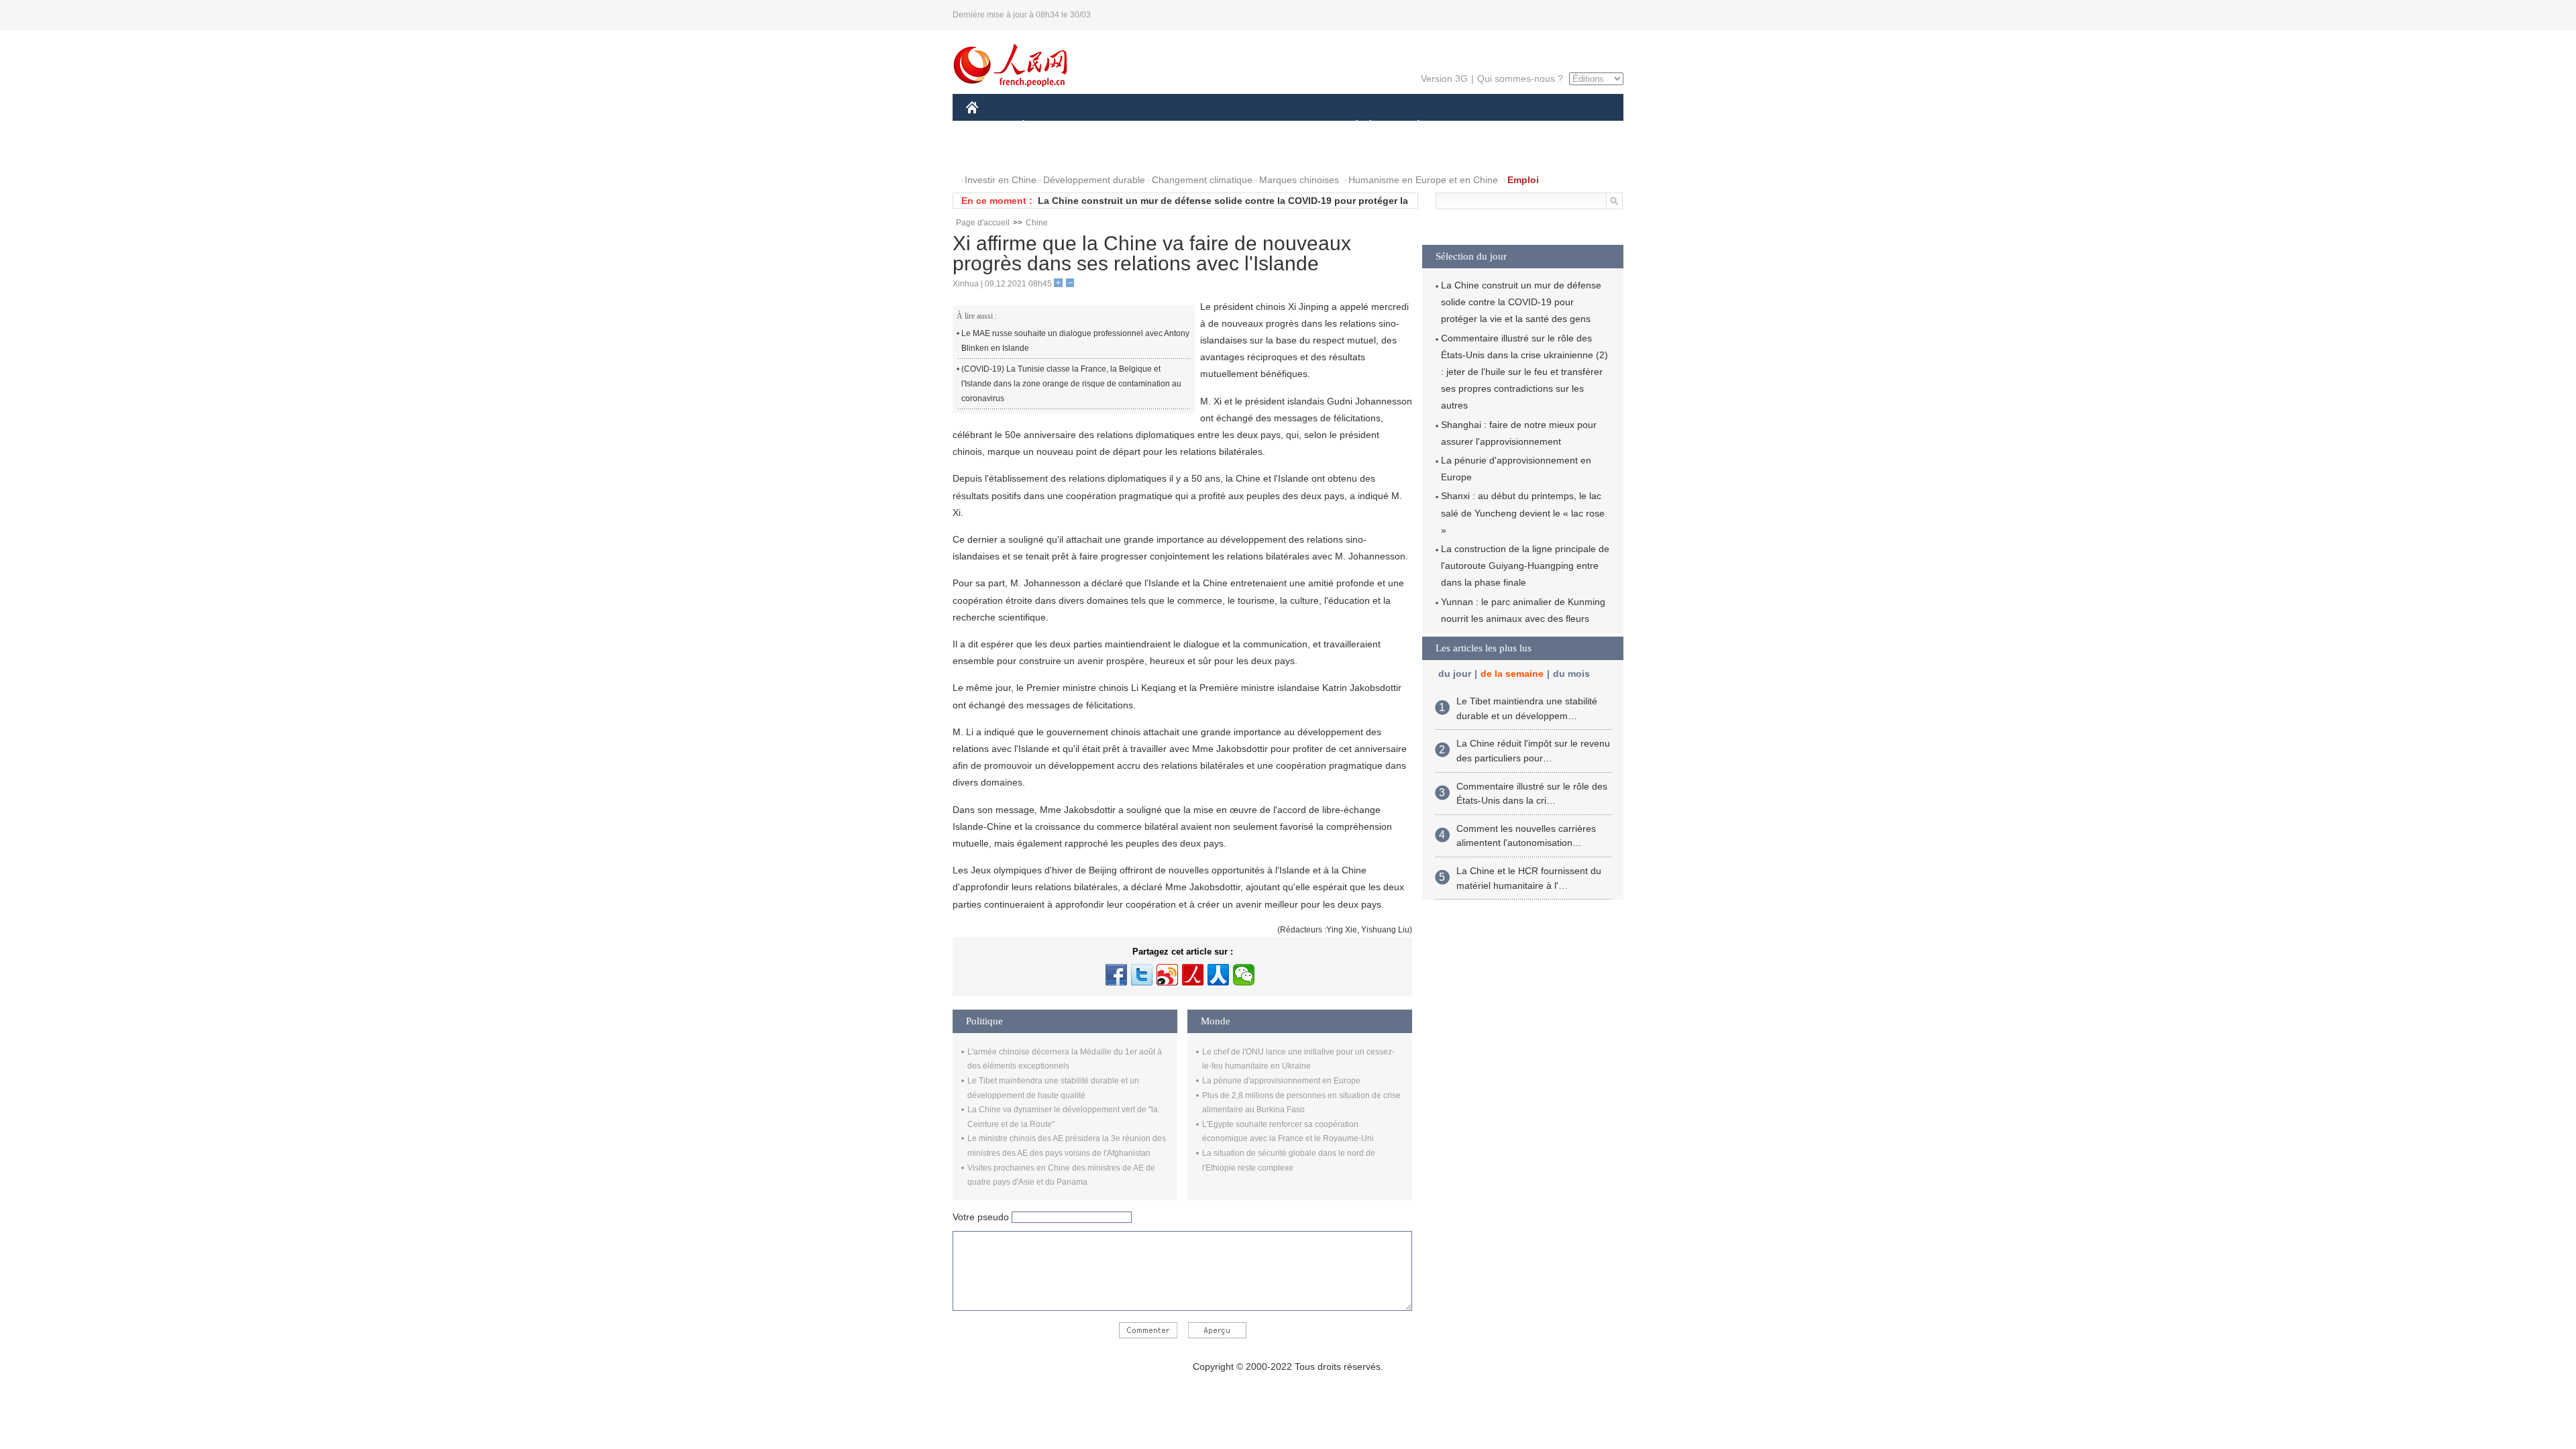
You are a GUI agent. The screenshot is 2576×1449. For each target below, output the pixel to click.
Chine (1037, 223)
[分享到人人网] (1218, 975)
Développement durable (1094, 180)
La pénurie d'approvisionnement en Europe (1281, 1081)
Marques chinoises (1299, 180)
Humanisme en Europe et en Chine (1423, 180)
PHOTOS (1053, 153)
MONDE (1111, 126)
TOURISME (1524, 126)
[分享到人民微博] (1193, 975)
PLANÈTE (1411, 126)
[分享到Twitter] (1142, 975)
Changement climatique (1202, 180)
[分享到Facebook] (1116, 975)
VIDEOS (1108, 153)
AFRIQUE (1168, 126)
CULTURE (1290, 126)
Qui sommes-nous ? (1520, 78)
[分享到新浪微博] (1167, 975)
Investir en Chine (1001, 180)
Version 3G (1444, 78)
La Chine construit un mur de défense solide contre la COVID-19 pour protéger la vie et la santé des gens (1521, 302)
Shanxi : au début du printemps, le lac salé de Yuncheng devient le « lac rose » (1523, 513)
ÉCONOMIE (1049, 126)
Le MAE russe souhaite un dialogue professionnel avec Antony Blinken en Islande (1075, 341)
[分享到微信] (1244, 975)
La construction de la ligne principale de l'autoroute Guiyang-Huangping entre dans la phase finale (1525, 566)
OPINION (995, 153)
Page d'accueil (983, 223)
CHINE (989, 126)
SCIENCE (1228, 126)
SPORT (1466, 126)
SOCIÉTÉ (1351, 126)
